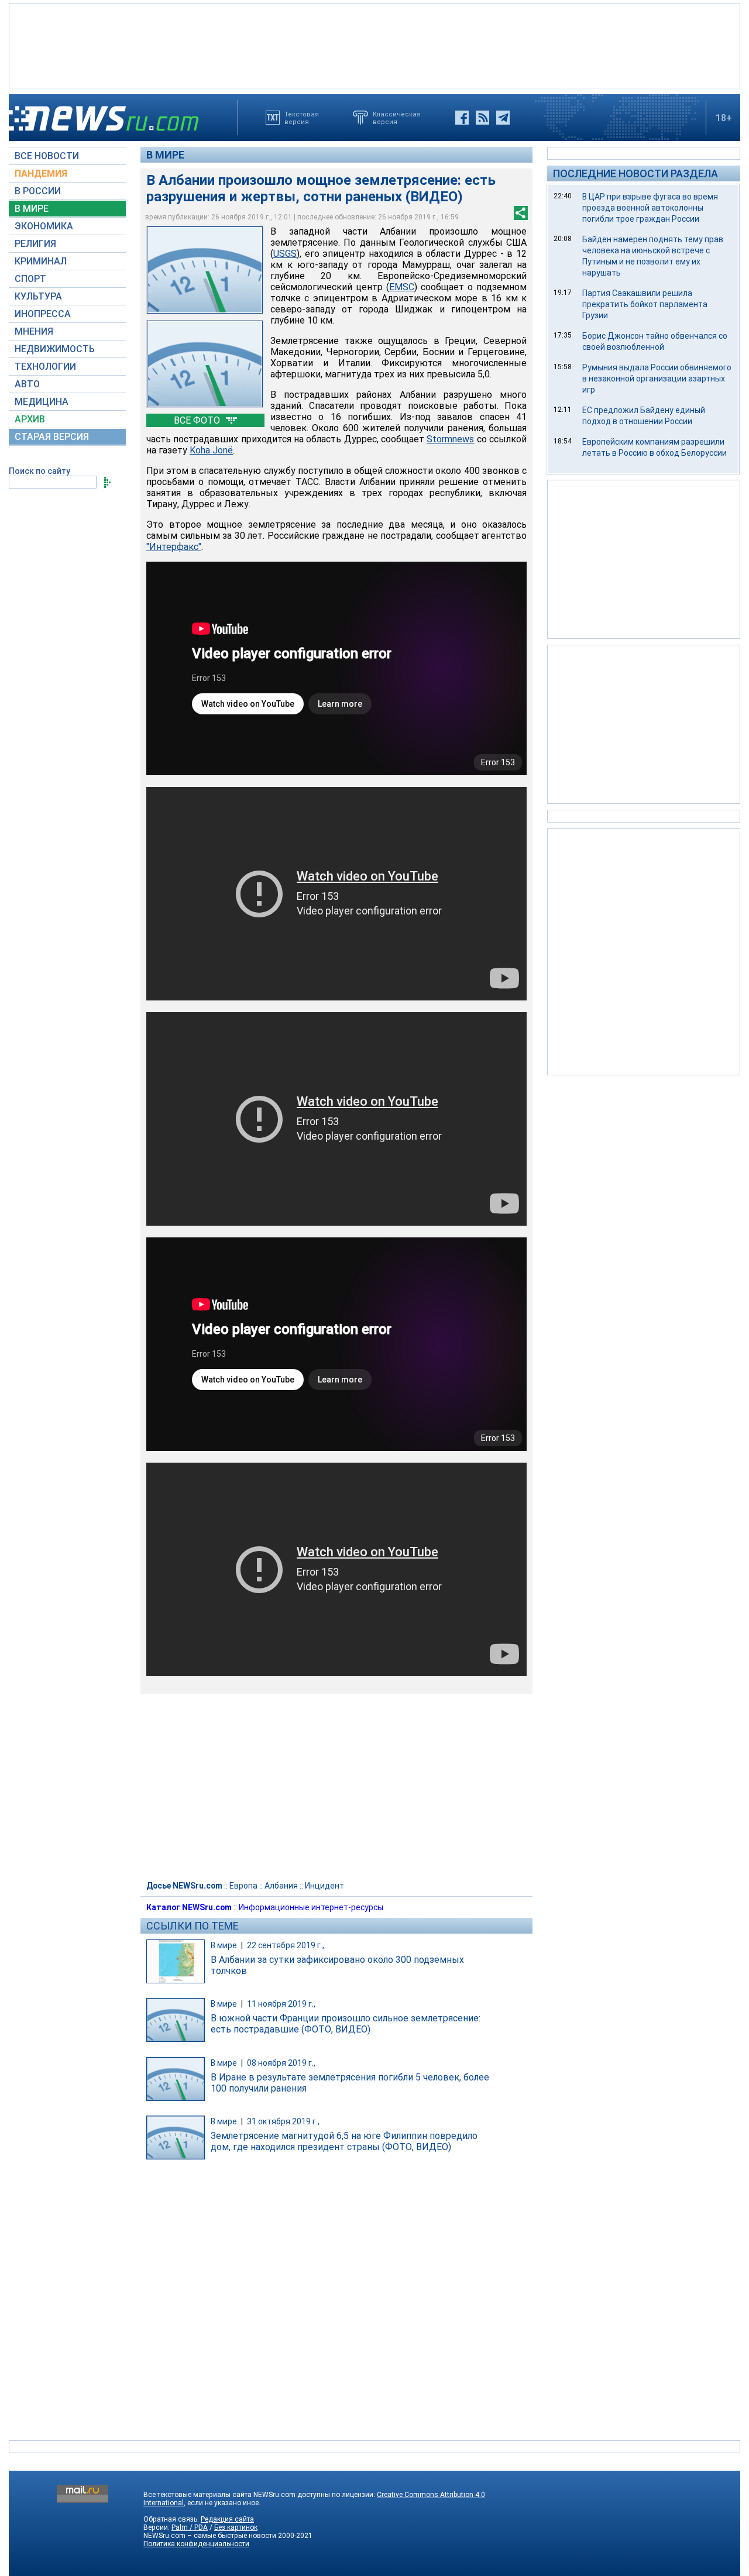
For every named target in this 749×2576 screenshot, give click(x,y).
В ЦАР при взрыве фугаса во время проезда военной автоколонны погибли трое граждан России (650, 208)
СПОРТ (30, 279)
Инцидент (324, 1886)
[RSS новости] (482, 118)
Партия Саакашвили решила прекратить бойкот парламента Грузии (645, 304)
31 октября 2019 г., (283, 2121)
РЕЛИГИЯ (35, 244)
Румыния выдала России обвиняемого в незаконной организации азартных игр (657, 379)
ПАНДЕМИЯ (41, 173)
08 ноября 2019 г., (281, 2063)
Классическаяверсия (397, 118)
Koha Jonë (211, 450)
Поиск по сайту (39, 471)
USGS (285, 254)
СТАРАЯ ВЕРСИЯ (52, 437)
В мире (165, 155)
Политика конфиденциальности (196, 2544)
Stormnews (450, 439)
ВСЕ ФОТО (198, 420)
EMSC (402, 287)
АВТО (27, 384)
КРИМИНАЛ (41, 261)
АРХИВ (30, 419)
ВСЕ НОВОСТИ (47, 156)
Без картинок (236, 2527)
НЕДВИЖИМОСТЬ (55, 349)
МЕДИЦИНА (42, 402)
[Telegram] (503, 118)
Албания (281, 1886)
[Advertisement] (374, 44)
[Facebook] (462, 118)
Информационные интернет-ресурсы (311, 1907)
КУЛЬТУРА (38, 296)
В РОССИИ (38, 191)
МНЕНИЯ (34, 331)
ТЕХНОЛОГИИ (45, 367)
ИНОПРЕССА (43, 314)
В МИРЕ (32, 209)
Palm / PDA (190, 2527)
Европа (243, 1886)
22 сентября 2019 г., (286, 1945)
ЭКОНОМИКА (44, 226)
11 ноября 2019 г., (281, 2004)
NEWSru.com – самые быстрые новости (210, 2536)
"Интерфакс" (174, 547)
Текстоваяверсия (302, 118)
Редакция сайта (227, 2519)
